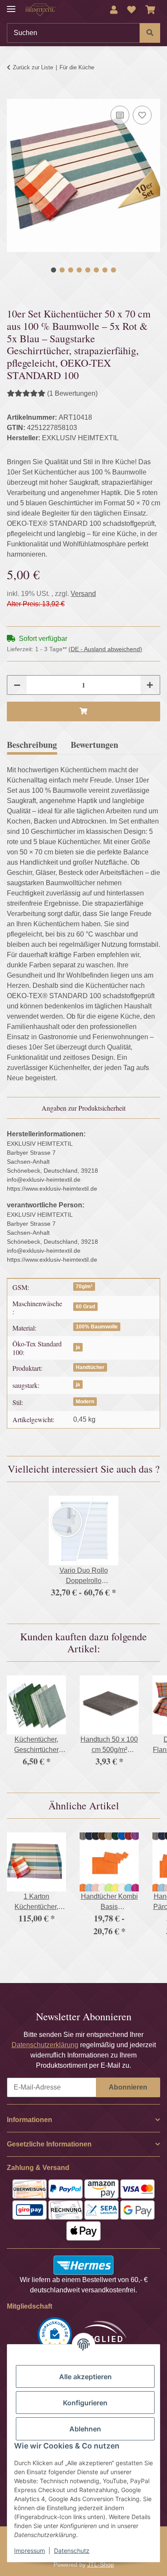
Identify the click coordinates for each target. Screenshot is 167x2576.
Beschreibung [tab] (32, 745)
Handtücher (90, 1367)
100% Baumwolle (97, 1327)
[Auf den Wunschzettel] (142, 115)
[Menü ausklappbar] (11, 5)
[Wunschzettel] (131, 10)
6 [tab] (96, 270)
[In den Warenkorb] (14, 94)
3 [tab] (71, 270)
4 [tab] (79, 270)
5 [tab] (88, 270)
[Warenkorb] (151, 10)
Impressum (30, 2551)
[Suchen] (150, 33)
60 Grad (85, 1307)
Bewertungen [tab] (94, 745)
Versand (83, 594)
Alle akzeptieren (85, 2377)
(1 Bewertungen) (72, 393)
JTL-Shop (101, 2564)
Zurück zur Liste (33, 67)
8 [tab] (113, 270)
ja (78, 1347)
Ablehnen (85, 2429)
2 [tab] (62, 270)
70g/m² (84, 1287)
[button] (114, 10)
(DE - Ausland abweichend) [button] (105, 649)
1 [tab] (54, 270)
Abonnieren (128, 2087)
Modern (85, 1402)
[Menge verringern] (17, 685)
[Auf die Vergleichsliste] (120, 115)
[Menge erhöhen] (150, 685)
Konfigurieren (85, 2403)
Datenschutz (72, 2551)
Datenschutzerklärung (45, 2045)
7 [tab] (105, 270)
